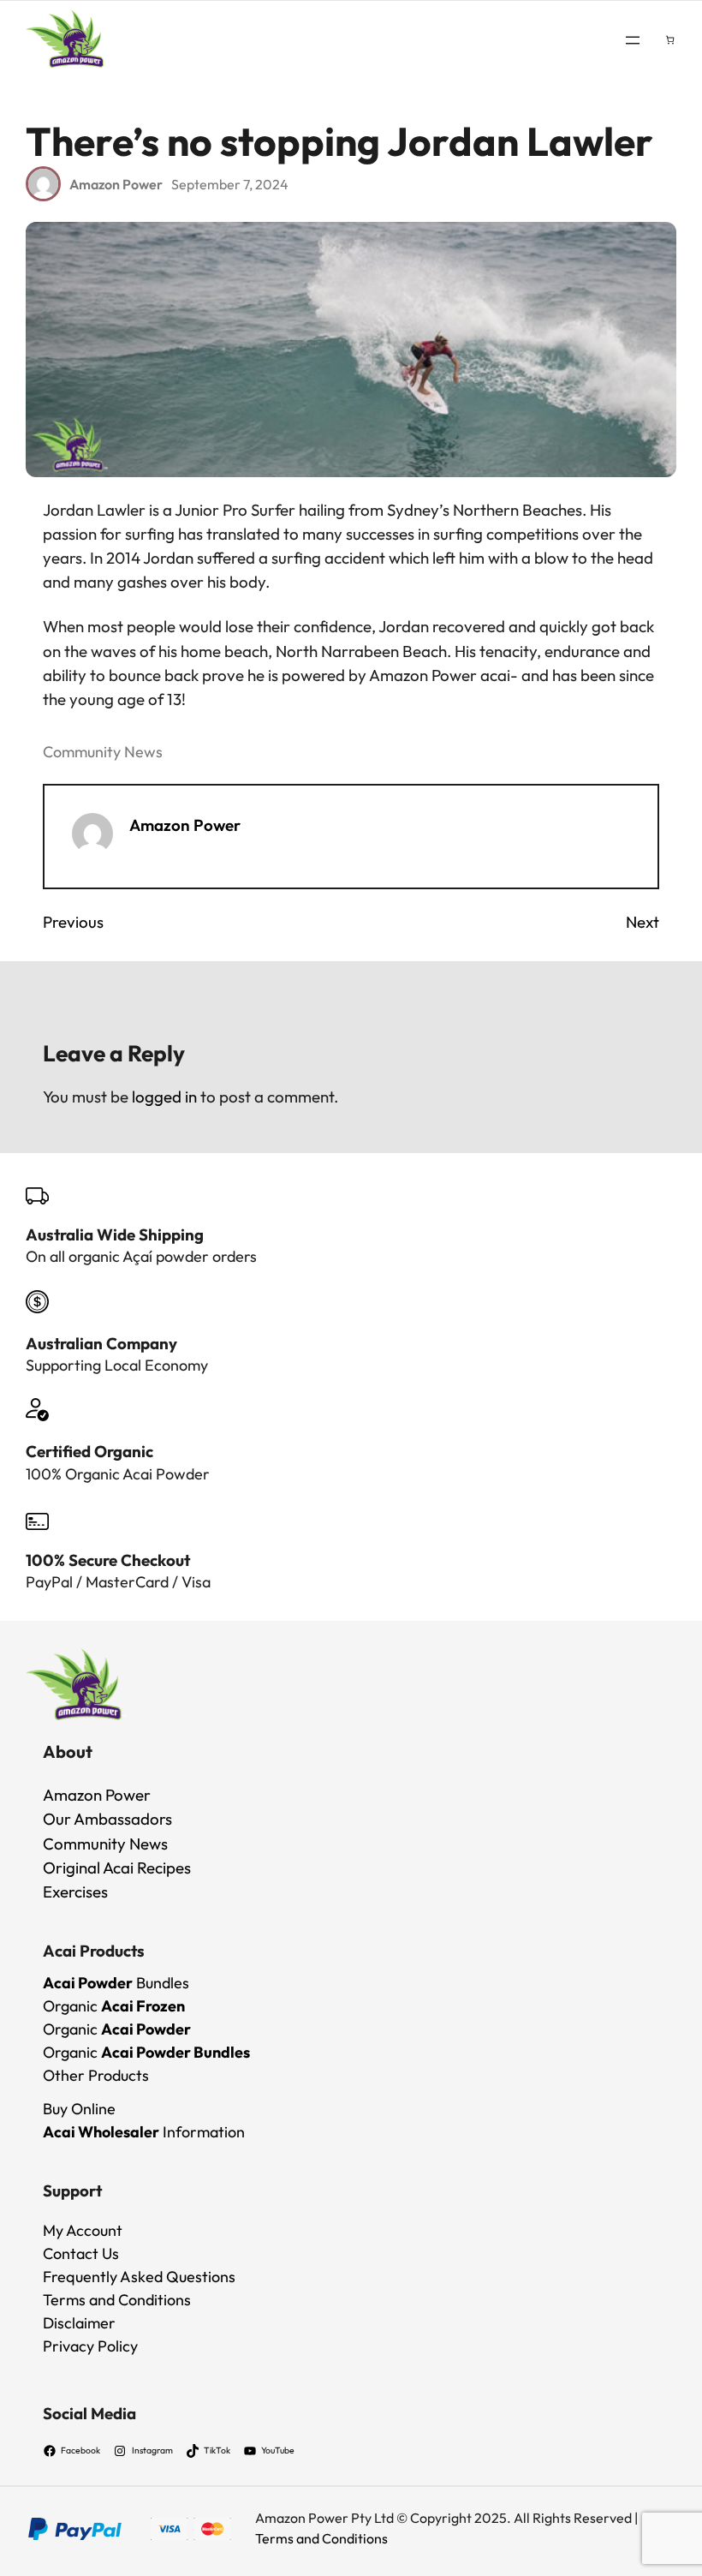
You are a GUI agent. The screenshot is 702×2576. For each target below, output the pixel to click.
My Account (83, 2230)
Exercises (75, 1892)
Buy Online (79, 2109)
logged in (164, 1097)
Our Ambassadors (107, 1819)
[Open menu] (633, 40)
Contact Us (81, 2253)
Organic (114, 2006)
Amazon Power (185, 825)
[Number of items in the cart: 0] (670, 40)
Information (144, 2132)
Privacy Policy (90, 2346)
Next (643, 922)
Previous (73, 922)
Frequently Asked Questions (139, 2277)
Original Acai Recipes (117, 1868)
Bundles (116, 1983)
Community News (103, 752)
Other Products (96, 2075)
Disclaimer (79, 2323)
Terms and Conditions (117, 2300)
